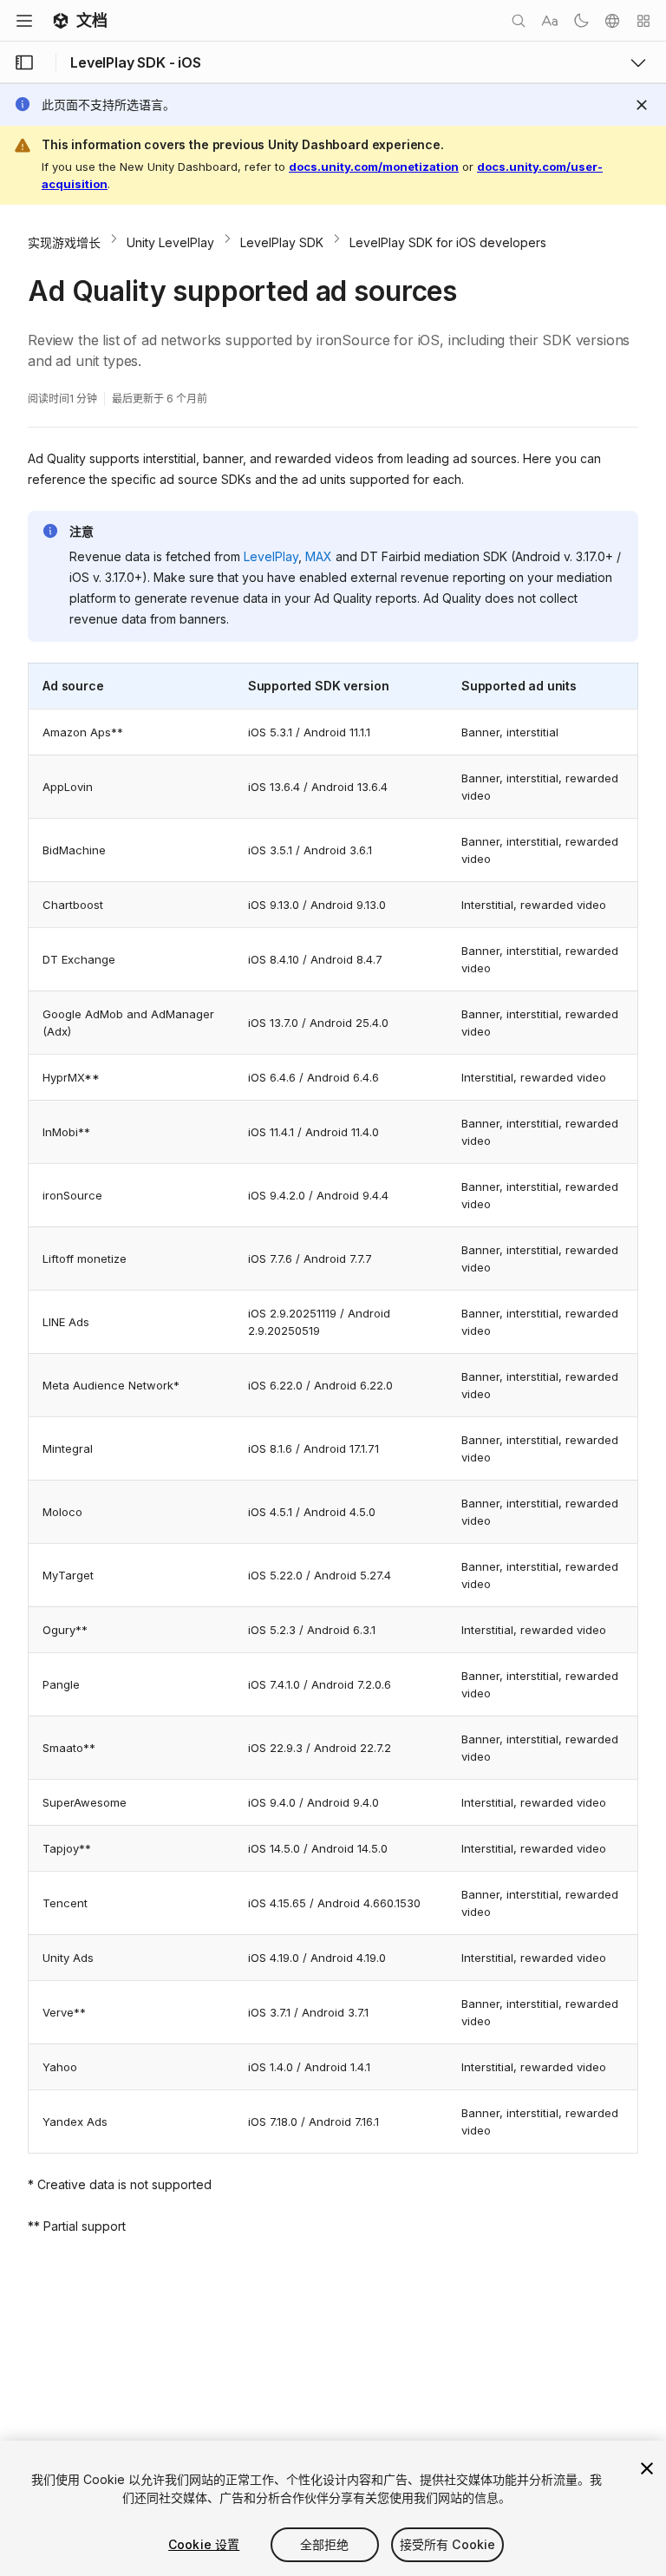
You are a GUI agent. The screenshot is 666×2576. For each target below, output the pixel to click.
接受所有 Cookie (448, 2544)
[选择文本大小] (550, 21)
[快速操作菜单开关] (643, 21)
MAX (319, 556)
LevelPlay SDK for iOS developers (448, 242)
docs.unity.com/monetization (374, 167)
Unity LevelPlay (170, 242)
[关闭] (647, 2468)
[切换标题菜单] (24, 21)
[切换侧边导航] (24, 62)
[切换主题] (581, 21)
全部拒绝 (325, 2544)
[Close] (642, 105)
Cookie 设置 (204, 2544)
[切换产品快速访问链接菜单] (638, 62)
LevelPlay (271, 556)
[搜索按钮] (519, 21)
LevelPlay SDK (282, 242)
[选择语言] (612, 21)
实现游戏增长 (64, 242)
